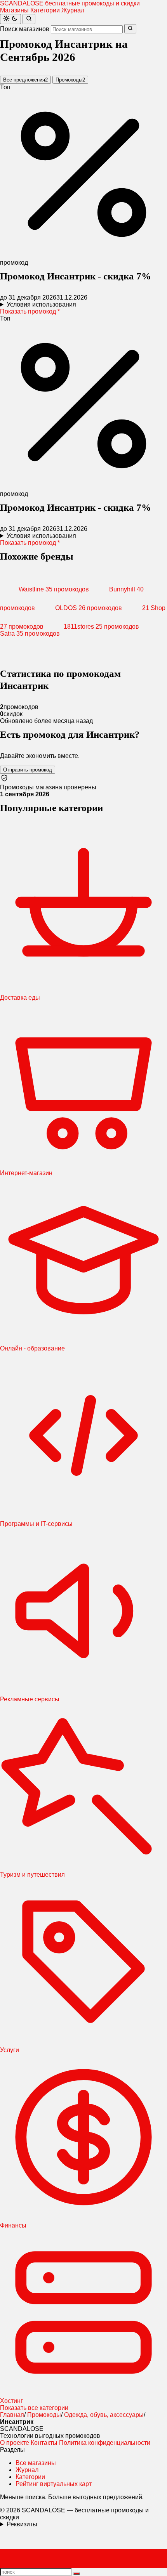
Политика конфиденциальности (105, 2443)
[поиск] (77, 2574)
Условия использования (41, 304)
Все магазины (36, 2463)
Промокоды (44, 2415)
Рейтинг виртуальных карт (54, 2484)
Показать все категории (34, 2408)
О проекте (15, 2443)
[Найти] (29, 19)
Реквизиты (22, 2524)
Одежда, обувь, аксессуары (104, 2415)
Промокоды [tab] (70, 80)
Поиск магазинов (25, 29)
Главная (12, 2415)
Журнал (73, 10)
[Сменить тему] (10, 19)
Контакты (44, 2443)
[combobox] (87, 29)
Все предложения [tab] (25, 80)
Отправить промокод (28, 770)
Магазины (14, 10)
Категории (45, 10)
